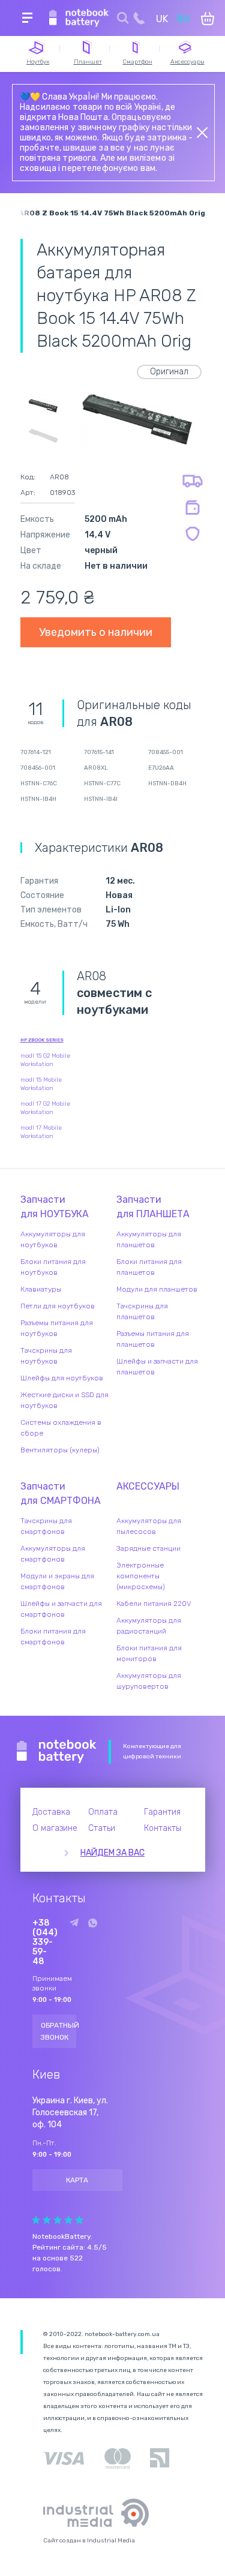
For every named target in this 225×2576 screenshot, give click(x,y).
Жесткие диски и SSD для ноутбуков (64, 1400)
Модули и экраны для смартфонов (57, 1581)
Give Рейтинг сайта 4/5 (68, 2220)
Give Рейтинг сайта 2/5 (47, 2220)
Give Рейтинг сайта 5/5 (79, 2220)
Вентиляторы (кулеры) (60, 1450)
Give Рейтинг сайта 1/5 (36, 2220)
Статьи (102, 1828)
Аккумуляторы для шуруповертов (149, 1681)
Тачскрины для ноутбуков (46, 1356)
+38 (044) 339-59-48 (45, 1942)
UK (162, 19)
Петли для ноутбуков (58, 1306)
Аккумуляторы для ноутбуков (53, 1239)
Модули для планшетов (157, 1289)
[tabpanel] (137, 420)
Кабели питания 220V (154, 1604)
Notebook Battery (57, 1752)
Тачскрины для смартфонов (46, 1526)
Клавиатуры (41, 1289)
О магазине (55, 1828)
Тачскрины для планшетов (142, 1311)
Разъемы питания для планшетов (153, 1339)
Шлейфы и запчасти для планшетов (157, 1367)
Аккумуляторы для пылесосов (149, 1526)
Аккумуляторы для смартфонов (53, 1554)
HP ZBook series (42, 1040)
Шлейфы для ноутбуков (62, 1378)
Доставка (51, 1812)
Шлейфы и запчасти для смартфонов (61, 1609)
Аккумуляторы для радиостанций (149, 1626)
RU (183, 19)
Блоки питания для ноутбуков (53, 1267)
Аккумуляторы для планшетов (149, 1239)
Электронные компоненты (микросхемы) (141, 1576)
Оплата (103, 1812)
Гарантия (162, 1812)
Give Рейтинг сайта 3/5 (58, 2220)
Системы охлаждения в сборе (61, 1428)
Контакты (163, 1828)
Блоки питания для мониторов (149, 1653)
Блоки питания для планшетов (149, 1267)
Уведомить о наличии (96, 632)
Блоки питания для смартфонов (53, 1637)
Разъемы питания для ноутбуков (57, 1328)
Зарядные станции (148, 1548)
